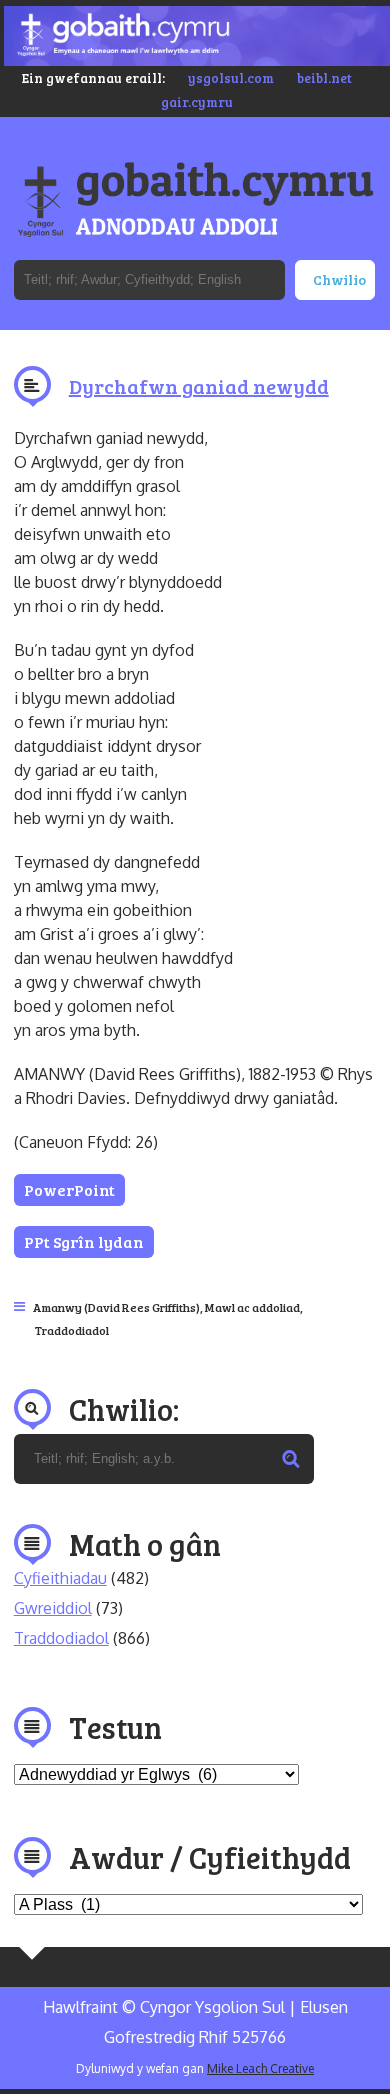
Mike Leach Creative (260, 2068)
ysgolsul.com (231, 78)
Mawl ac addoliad (252, 1307)
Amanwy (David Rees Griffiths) (116, 1307)
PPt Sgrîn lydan (84, 1241)
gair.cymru (197, 102)
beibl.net (324, 78)
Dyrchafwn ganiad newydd (199, 386)
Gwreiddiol (53, 1608)
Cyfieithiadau (60, 1578)
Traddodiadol (72, 1330)
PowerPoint (69, 1189)
